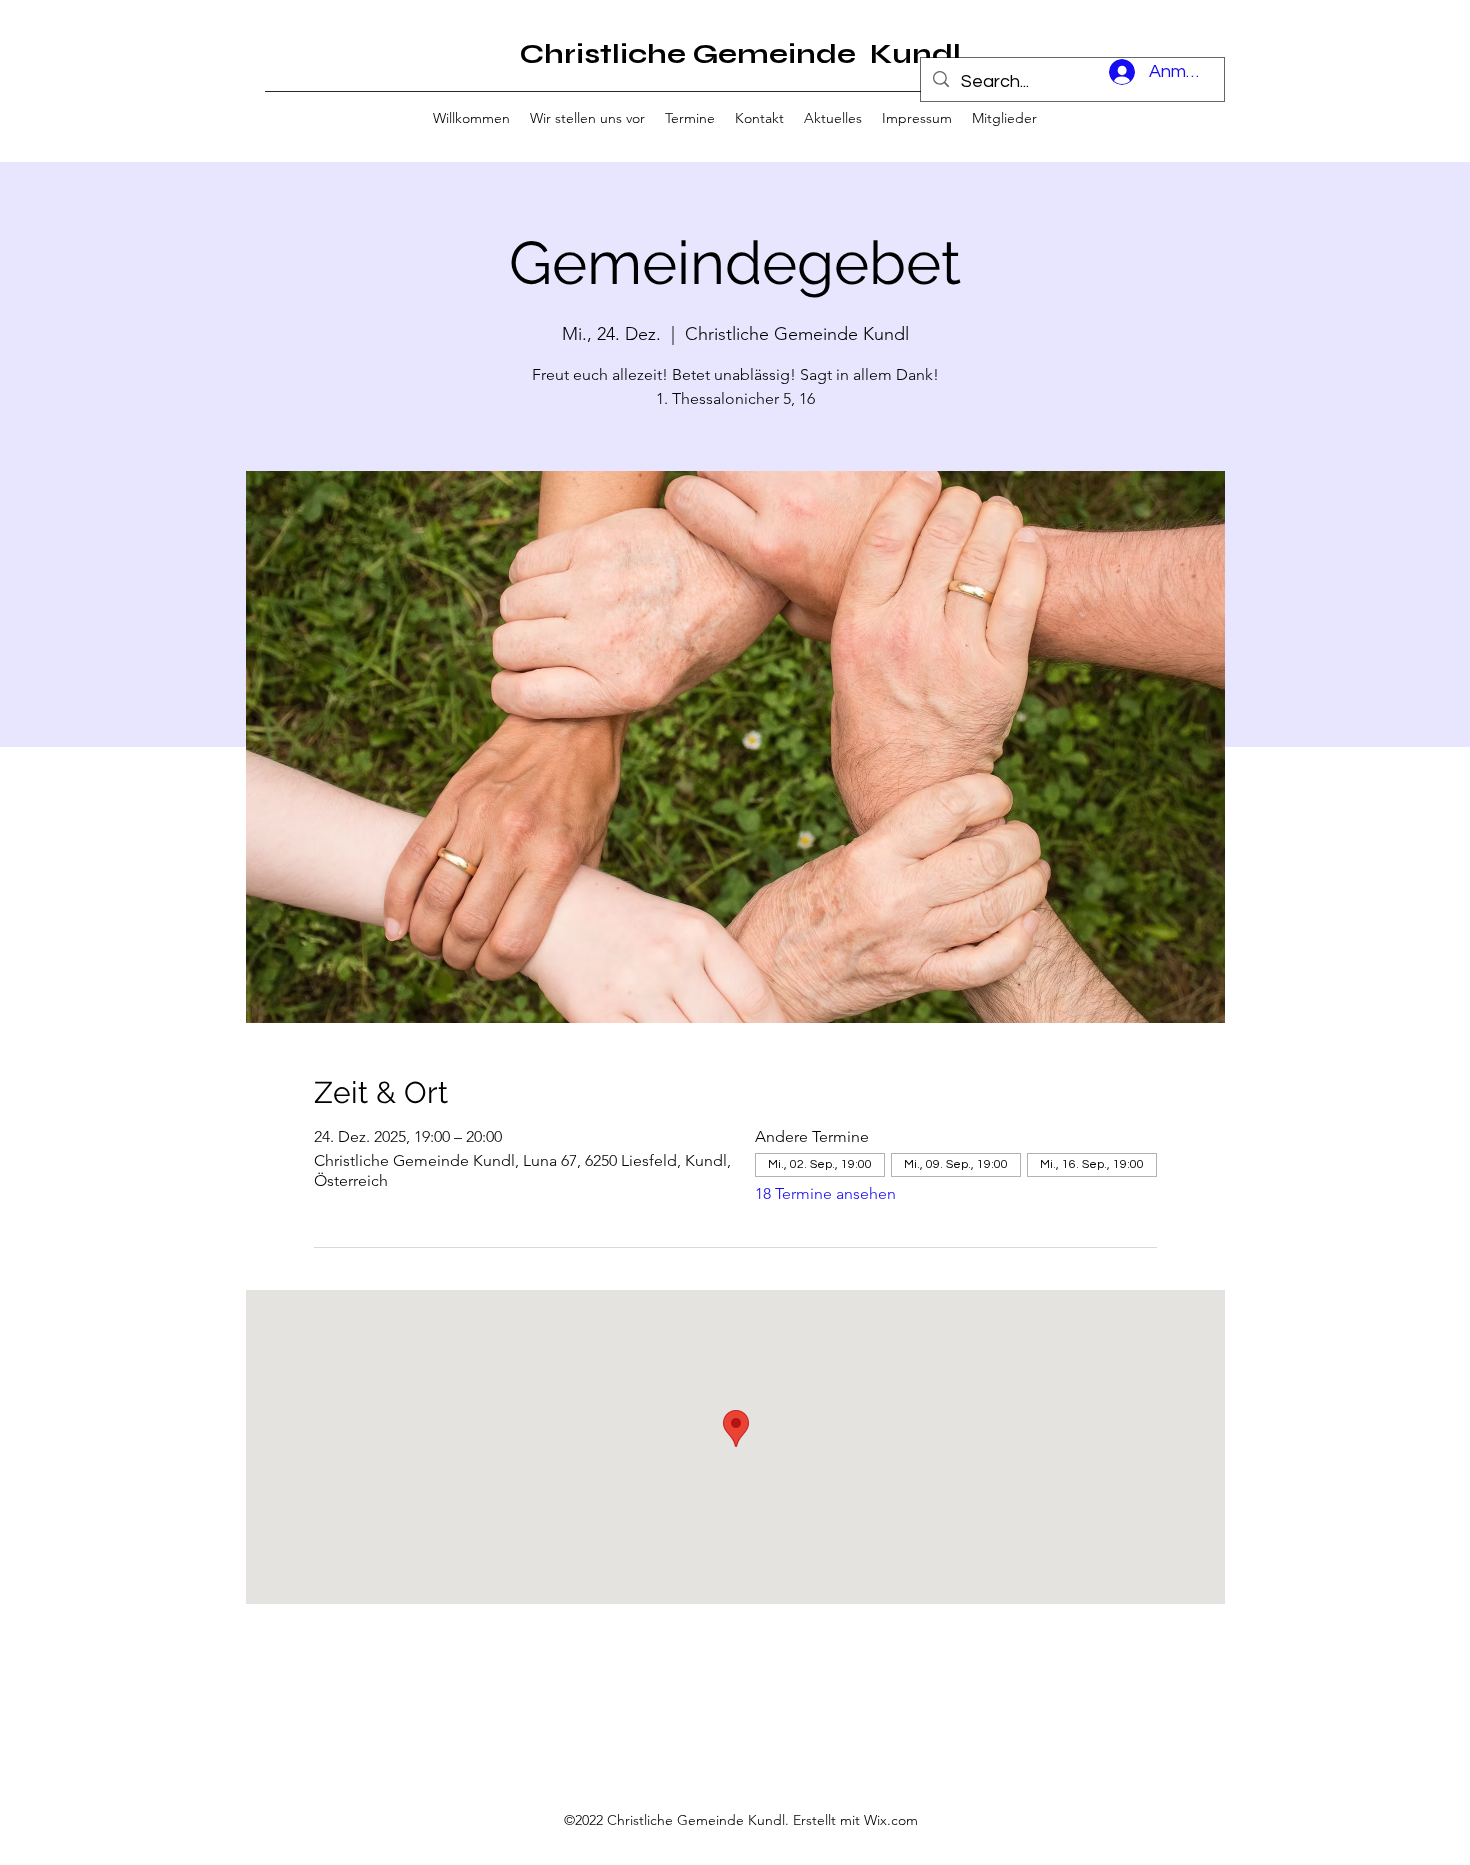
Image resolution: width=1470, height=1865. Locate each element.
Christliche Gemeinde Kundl (740, 54)
